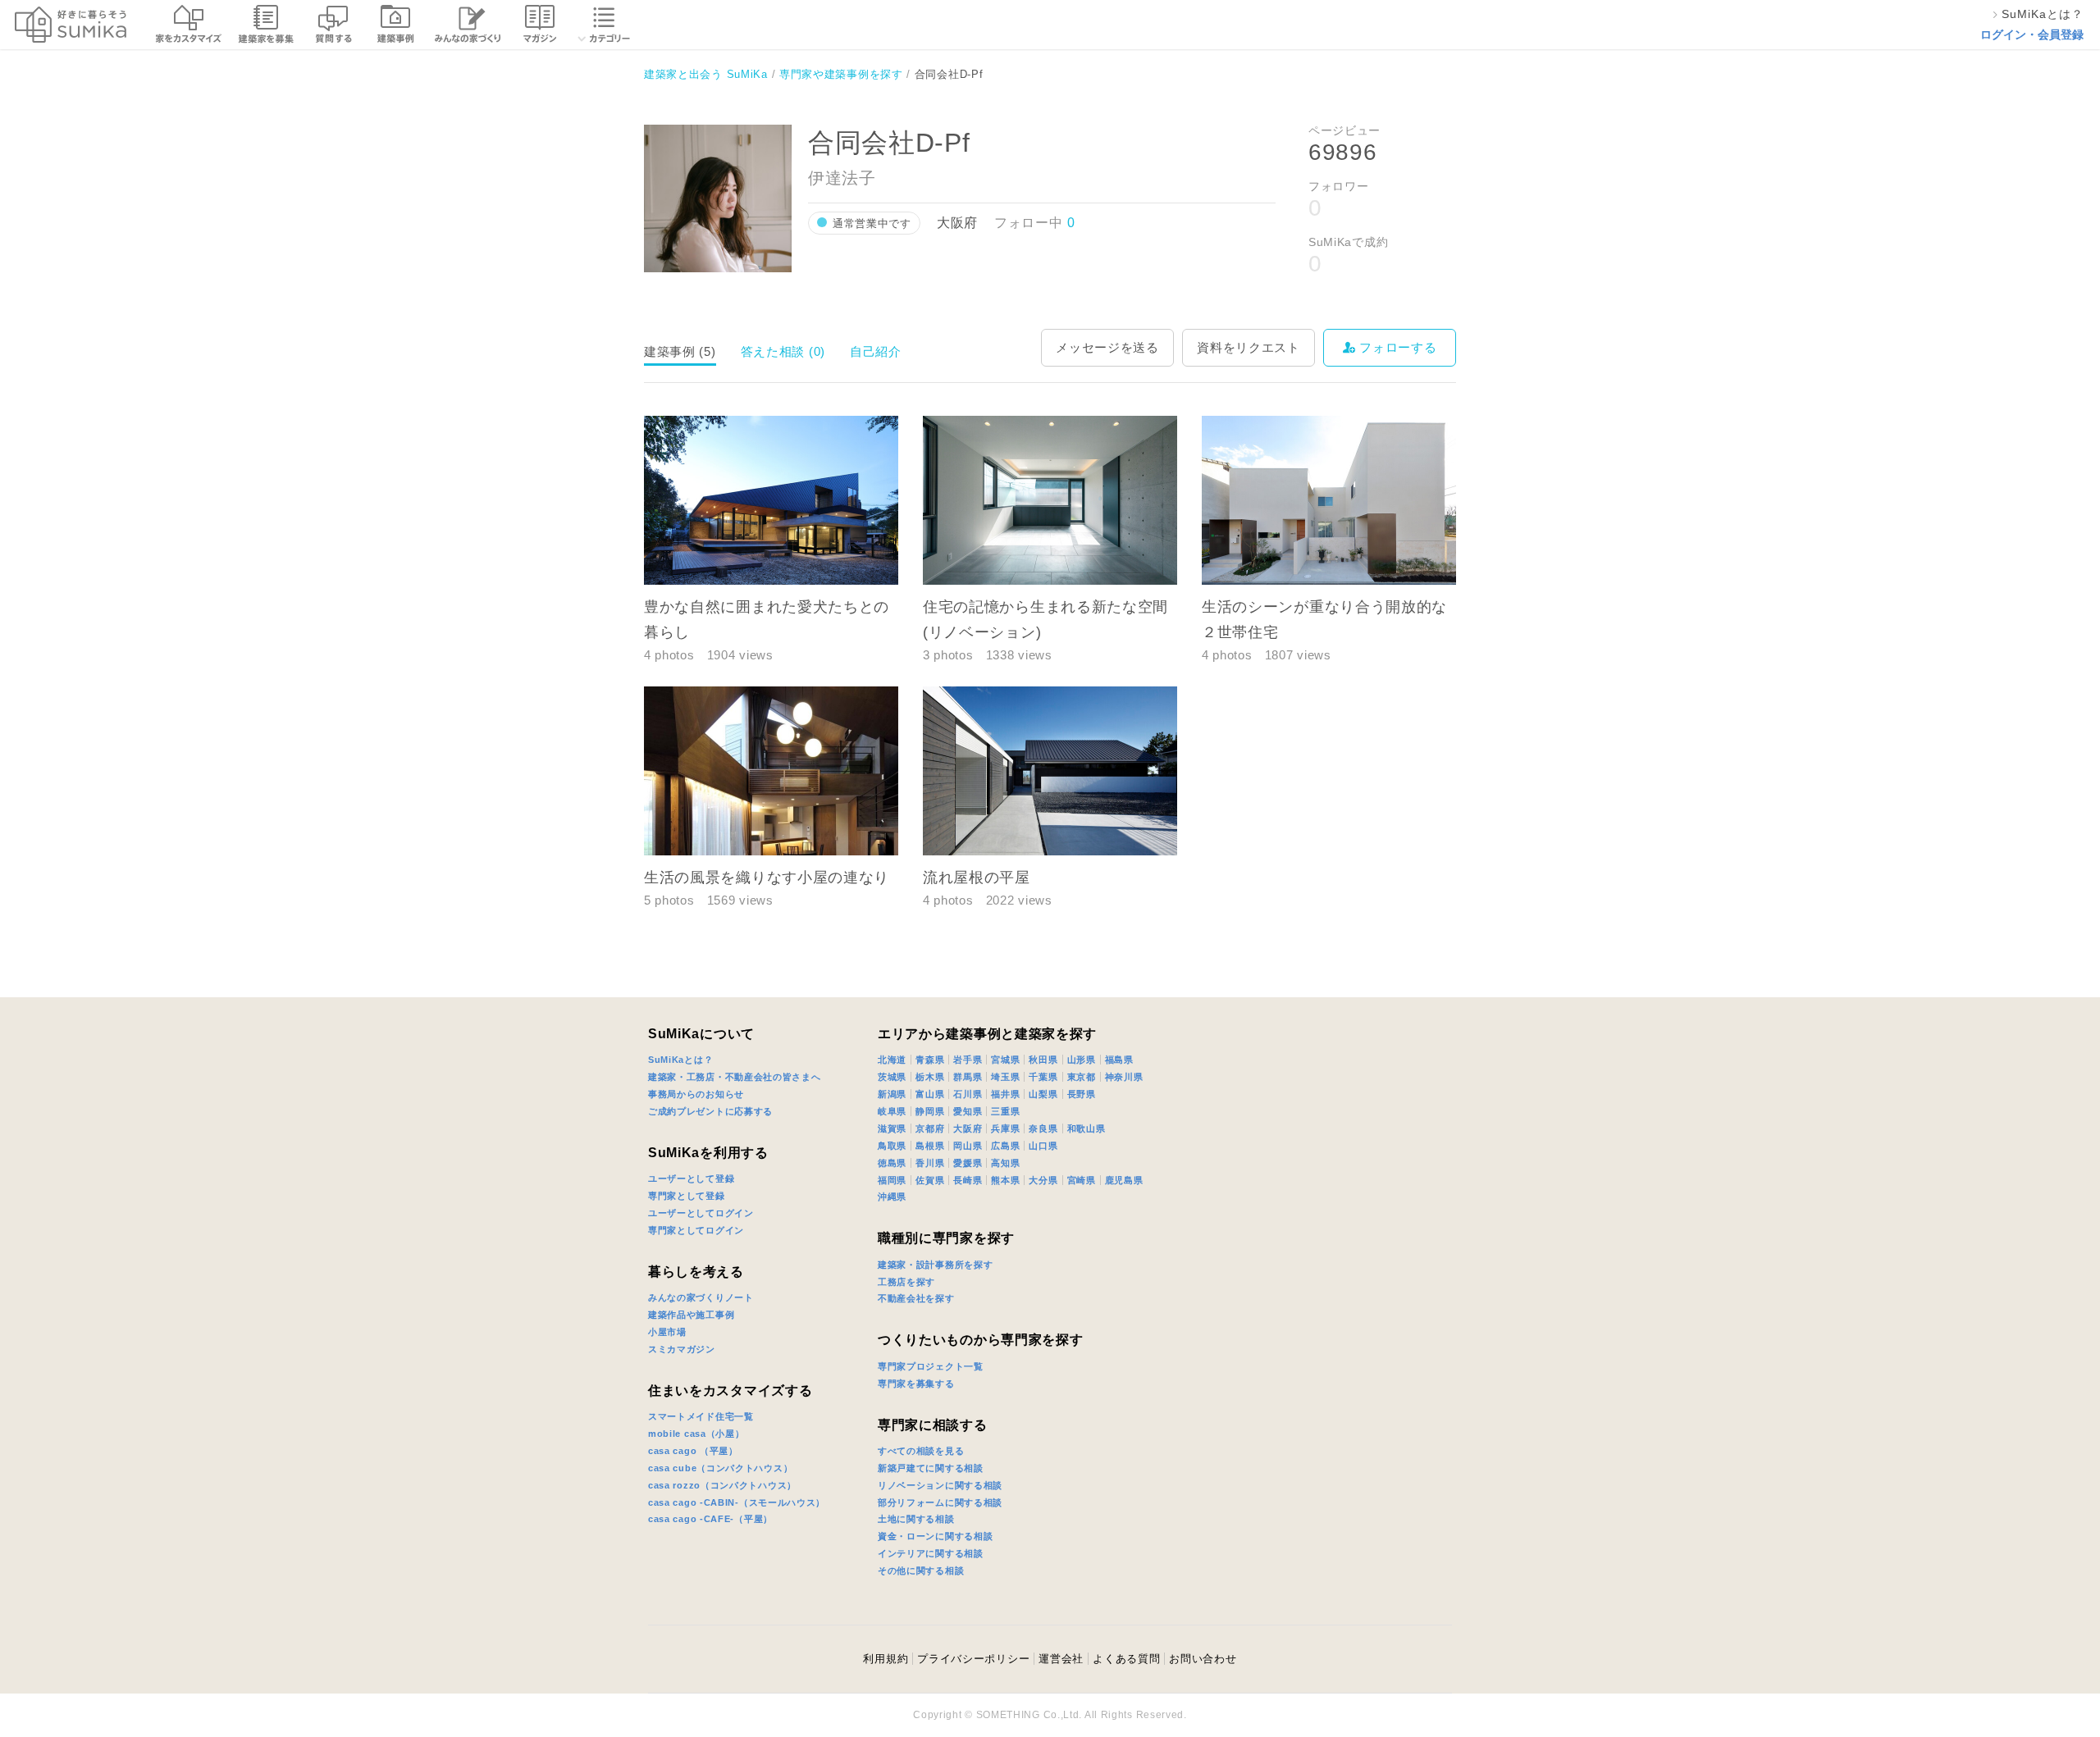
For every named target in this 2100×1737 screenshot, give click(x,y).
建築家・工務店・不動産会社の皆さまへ (735, 1077)
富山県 (930, 1094)
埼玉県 (1005, 1077)
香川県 (930, 1163)
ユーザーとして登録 (691, 1179)
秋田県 (1043, 1060)
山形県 (1082, 1060)
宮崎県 (1082, 1180)
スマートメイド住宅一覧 (701, 1416)
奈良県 (1043, 1128)
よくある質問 (1126, 1659)
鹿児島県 (1124, 1180)
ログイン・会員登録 (2032, 34)
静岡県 (930, 1111)
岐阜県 (892, 1111)
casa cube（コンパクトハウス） (720, 1468)
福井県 (1005, 1094)
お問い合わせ (1203, 1659)
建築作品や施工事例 (691, 1315)
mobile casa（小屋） (696, 1434)
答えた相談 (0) (783, 351)
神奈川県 (1124, 1077)
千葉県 (1043, 1077)
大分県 (1043, 1180)
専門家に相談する (933, 1425)
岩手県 (968, 1060)
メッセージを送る (1107, 347)
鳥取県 (892, 1146)
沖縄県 (892, 1197)
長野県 (1082, 1094)
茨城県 (892, 1077)
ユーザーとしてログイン (701, 1213)
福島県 (1119, 1060)
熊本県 (1005, 1180)
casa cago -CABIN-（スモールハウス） (737, 1502)
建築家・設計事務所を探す (935, 1265)
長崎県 (968, 1180)
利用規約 (886, 1659)
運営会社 (1061, 1659)
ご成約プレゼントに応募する (710, 1111)
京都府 (930, 1128)
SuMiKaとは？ (680, 1060)
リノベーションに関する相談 (940, 1485)
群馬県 (968, 1077)
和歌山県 (1087, 1128)
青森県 (930, 1060)
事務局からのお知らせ (696, 1094)
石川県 (968, 1094)
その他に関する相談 (921, 1571)
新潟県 (892, 1094)
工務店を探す (906, 1282)
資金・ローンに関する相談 (935, 1536)
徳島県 (892, 1163)
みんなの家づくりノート (701, 1297)
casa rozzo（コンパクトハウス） (722, 1485)
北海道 (892, 1060)
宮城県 (1005, 1060)
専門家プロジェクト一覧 (931, 1366)
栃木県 (930, 1077)
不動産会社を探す (916, 1298)
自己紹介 (876, 351)
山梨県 (1043, 1094)
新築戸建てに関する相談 (931, 1468)
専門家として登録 (687, 1196)
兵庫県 (1005, 1128)
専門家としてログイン (696, 1230)
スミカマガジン (682, 1349)
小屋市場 (667, 1332)
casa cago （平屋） (693, 1451)
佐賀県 (930, 1180)
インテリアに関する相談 (931, 1553)
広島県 (1005, 1146)
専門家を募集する (916, 1384)
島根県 (930, 1146)
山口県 (1043, 1146)
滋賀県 (892, 1128)
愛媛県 (968, 1163)
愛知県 (968, 1111)
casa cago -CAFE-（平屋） (710, 1519)
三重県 (1005, 1111)
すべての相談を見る (921, 1451)
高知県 (1005, 1163)
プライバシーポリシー (973, 1659)
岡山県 (968, 1146)
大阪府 (968, 1128)
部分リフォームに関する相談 (940, 1502)
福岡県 (892, 1180)
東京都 (1082, 1077)
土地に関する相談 (916, 1519)
